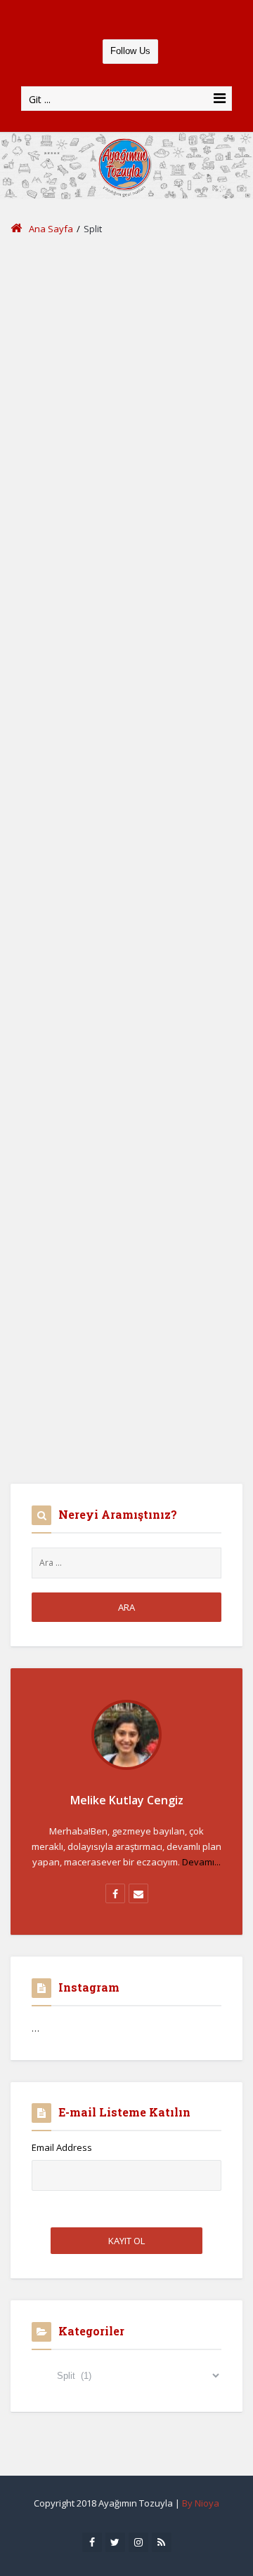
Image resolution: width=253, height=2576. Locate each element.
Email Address (62, 2147)
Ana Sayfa (51, 229)
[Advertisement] (126, 384)
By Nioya (201, 2503)
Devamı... (201, 1862)
